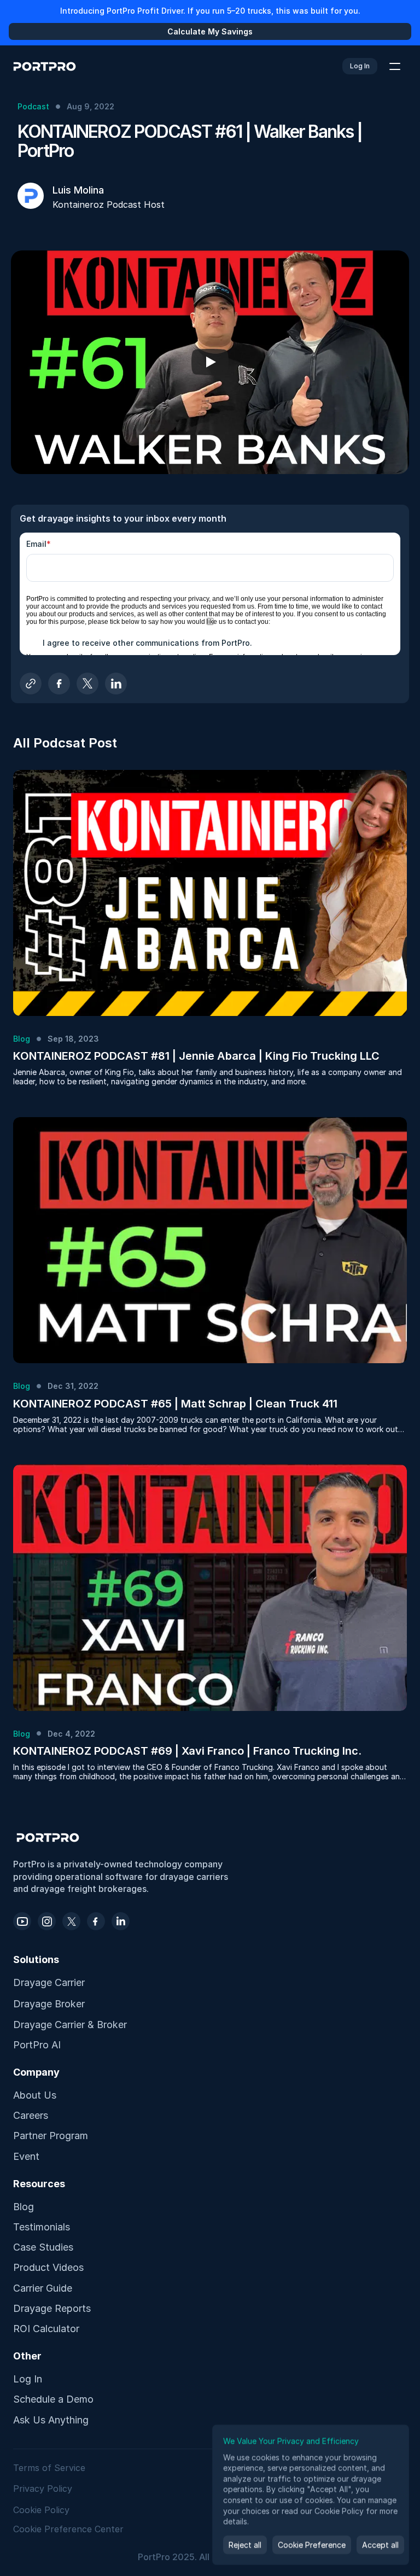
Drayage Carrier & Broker (70, 2025)
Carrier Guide (43, 2288)
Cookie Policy (41, 2510)
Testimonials (42, 2227)
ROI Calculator (46, 2329)
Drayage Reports (52, 2308)
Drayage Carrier (49, 1982)
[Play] (210, 362)
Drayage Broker (49, 2004)
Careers (31, 2115)
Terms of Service (51, 2468)
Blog (24, 2207)
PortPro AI (37, 2045)
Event (26, 2156)
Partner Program (51, 2136)
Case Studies (43, 2247)
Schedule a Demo (53, 2399)
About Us (35, 2095)
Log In (28, 2379)
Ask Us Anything (51, 2420)
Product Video (46, 2267)
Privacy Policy (43, 2489)
